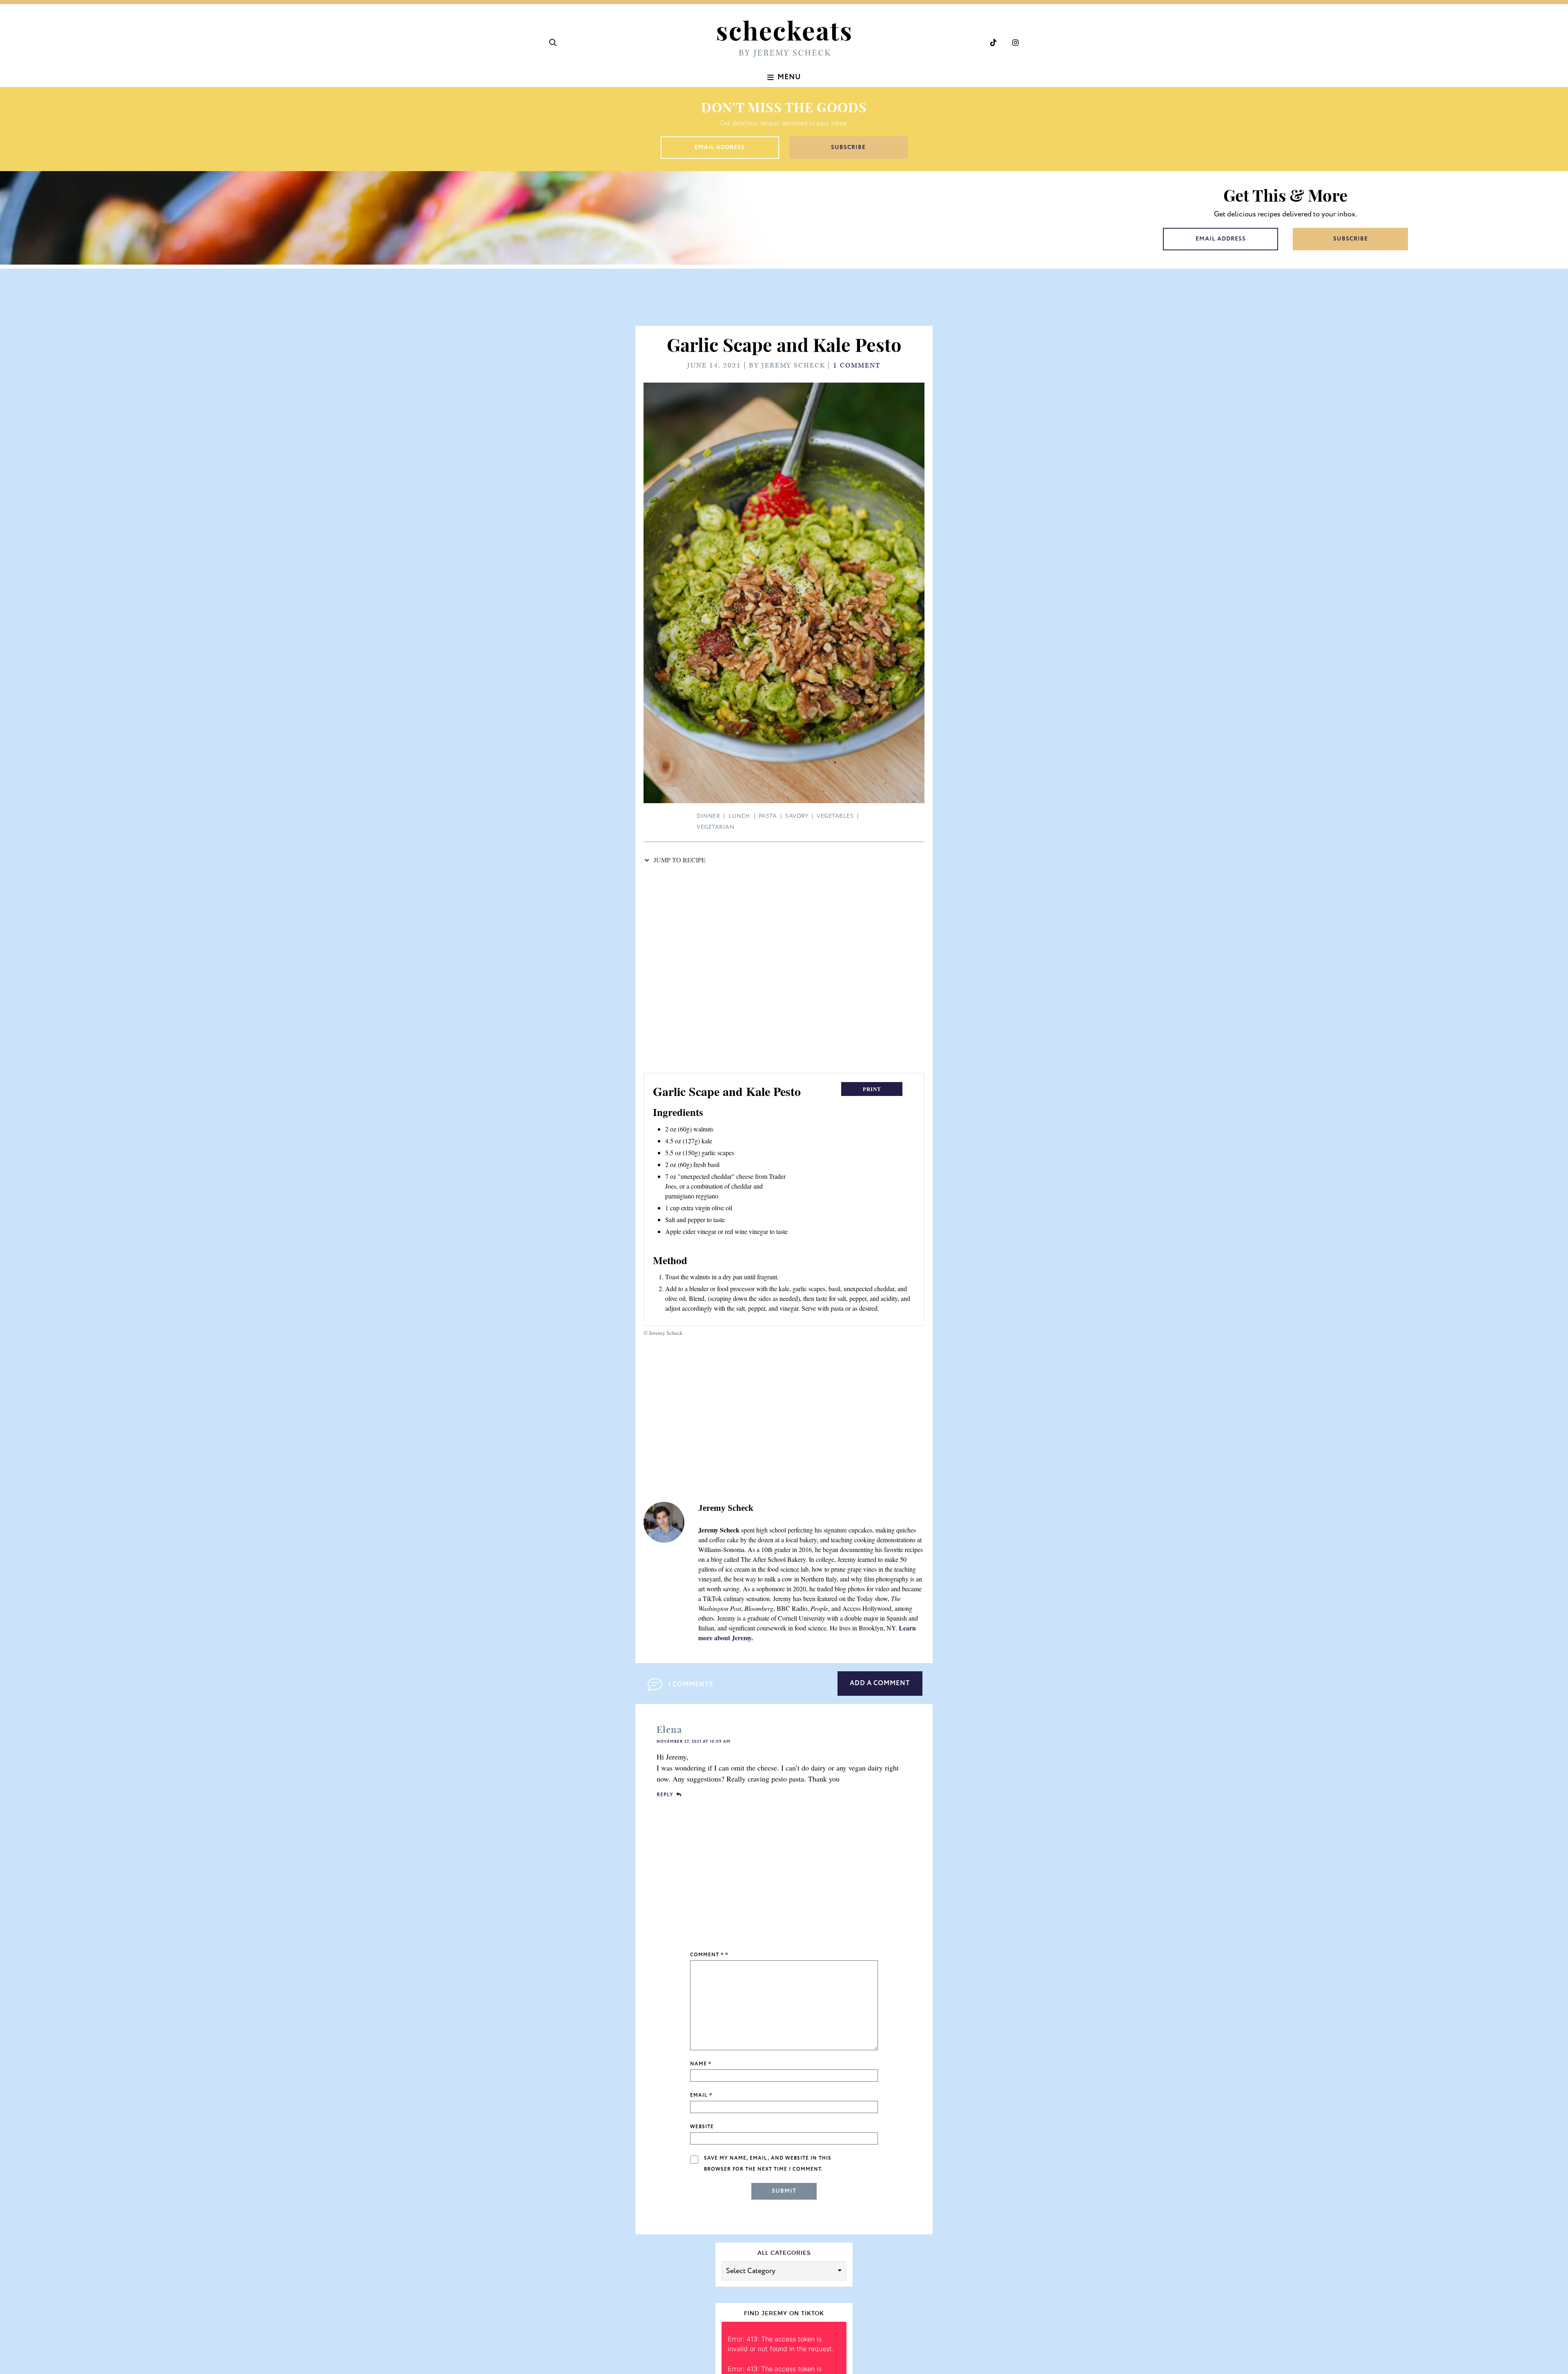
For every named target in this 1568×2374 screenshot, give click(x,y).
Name (701, 2064)
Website (702, 2127)
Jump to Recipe (679, 860)
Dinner (708, 816)
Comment (707, 1955)
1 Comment (857, 365)
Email (701, 2095)
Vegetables (835, 816)
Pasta (768, 816)
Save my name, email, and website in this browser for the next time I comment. (768, 2164)
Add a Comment (880, 1683)
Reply (665, 1795)
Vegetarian (715, 827)
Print (872, 1089)
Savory (797, 816)
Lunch (739, 816)
